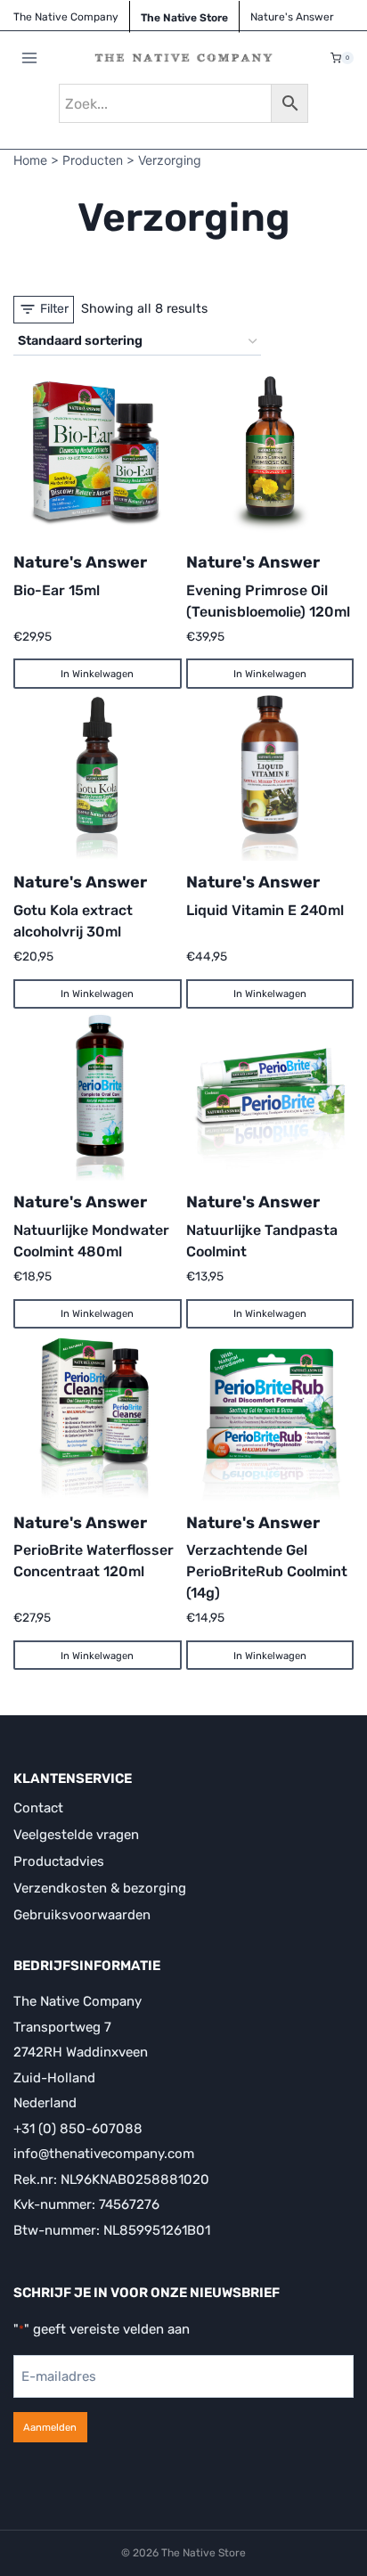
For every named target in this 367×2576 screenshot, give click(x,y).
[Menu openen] (30, 58)
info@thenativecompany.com (104, 2154)
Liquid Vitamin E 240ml (265, 910)
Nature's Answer (80, 562)
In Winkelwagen (97, 674)
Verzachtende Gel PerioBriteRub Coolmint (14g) (267, 1571)
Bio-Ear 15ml (57, 590)
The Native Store (184, 18)
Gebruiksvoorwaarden (82, 1915)
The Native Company (66, 17)
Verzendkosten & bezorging (100, 1888)
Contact (38, 1808)
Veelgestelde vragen (76, 1835)
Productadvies (59, 1861)
